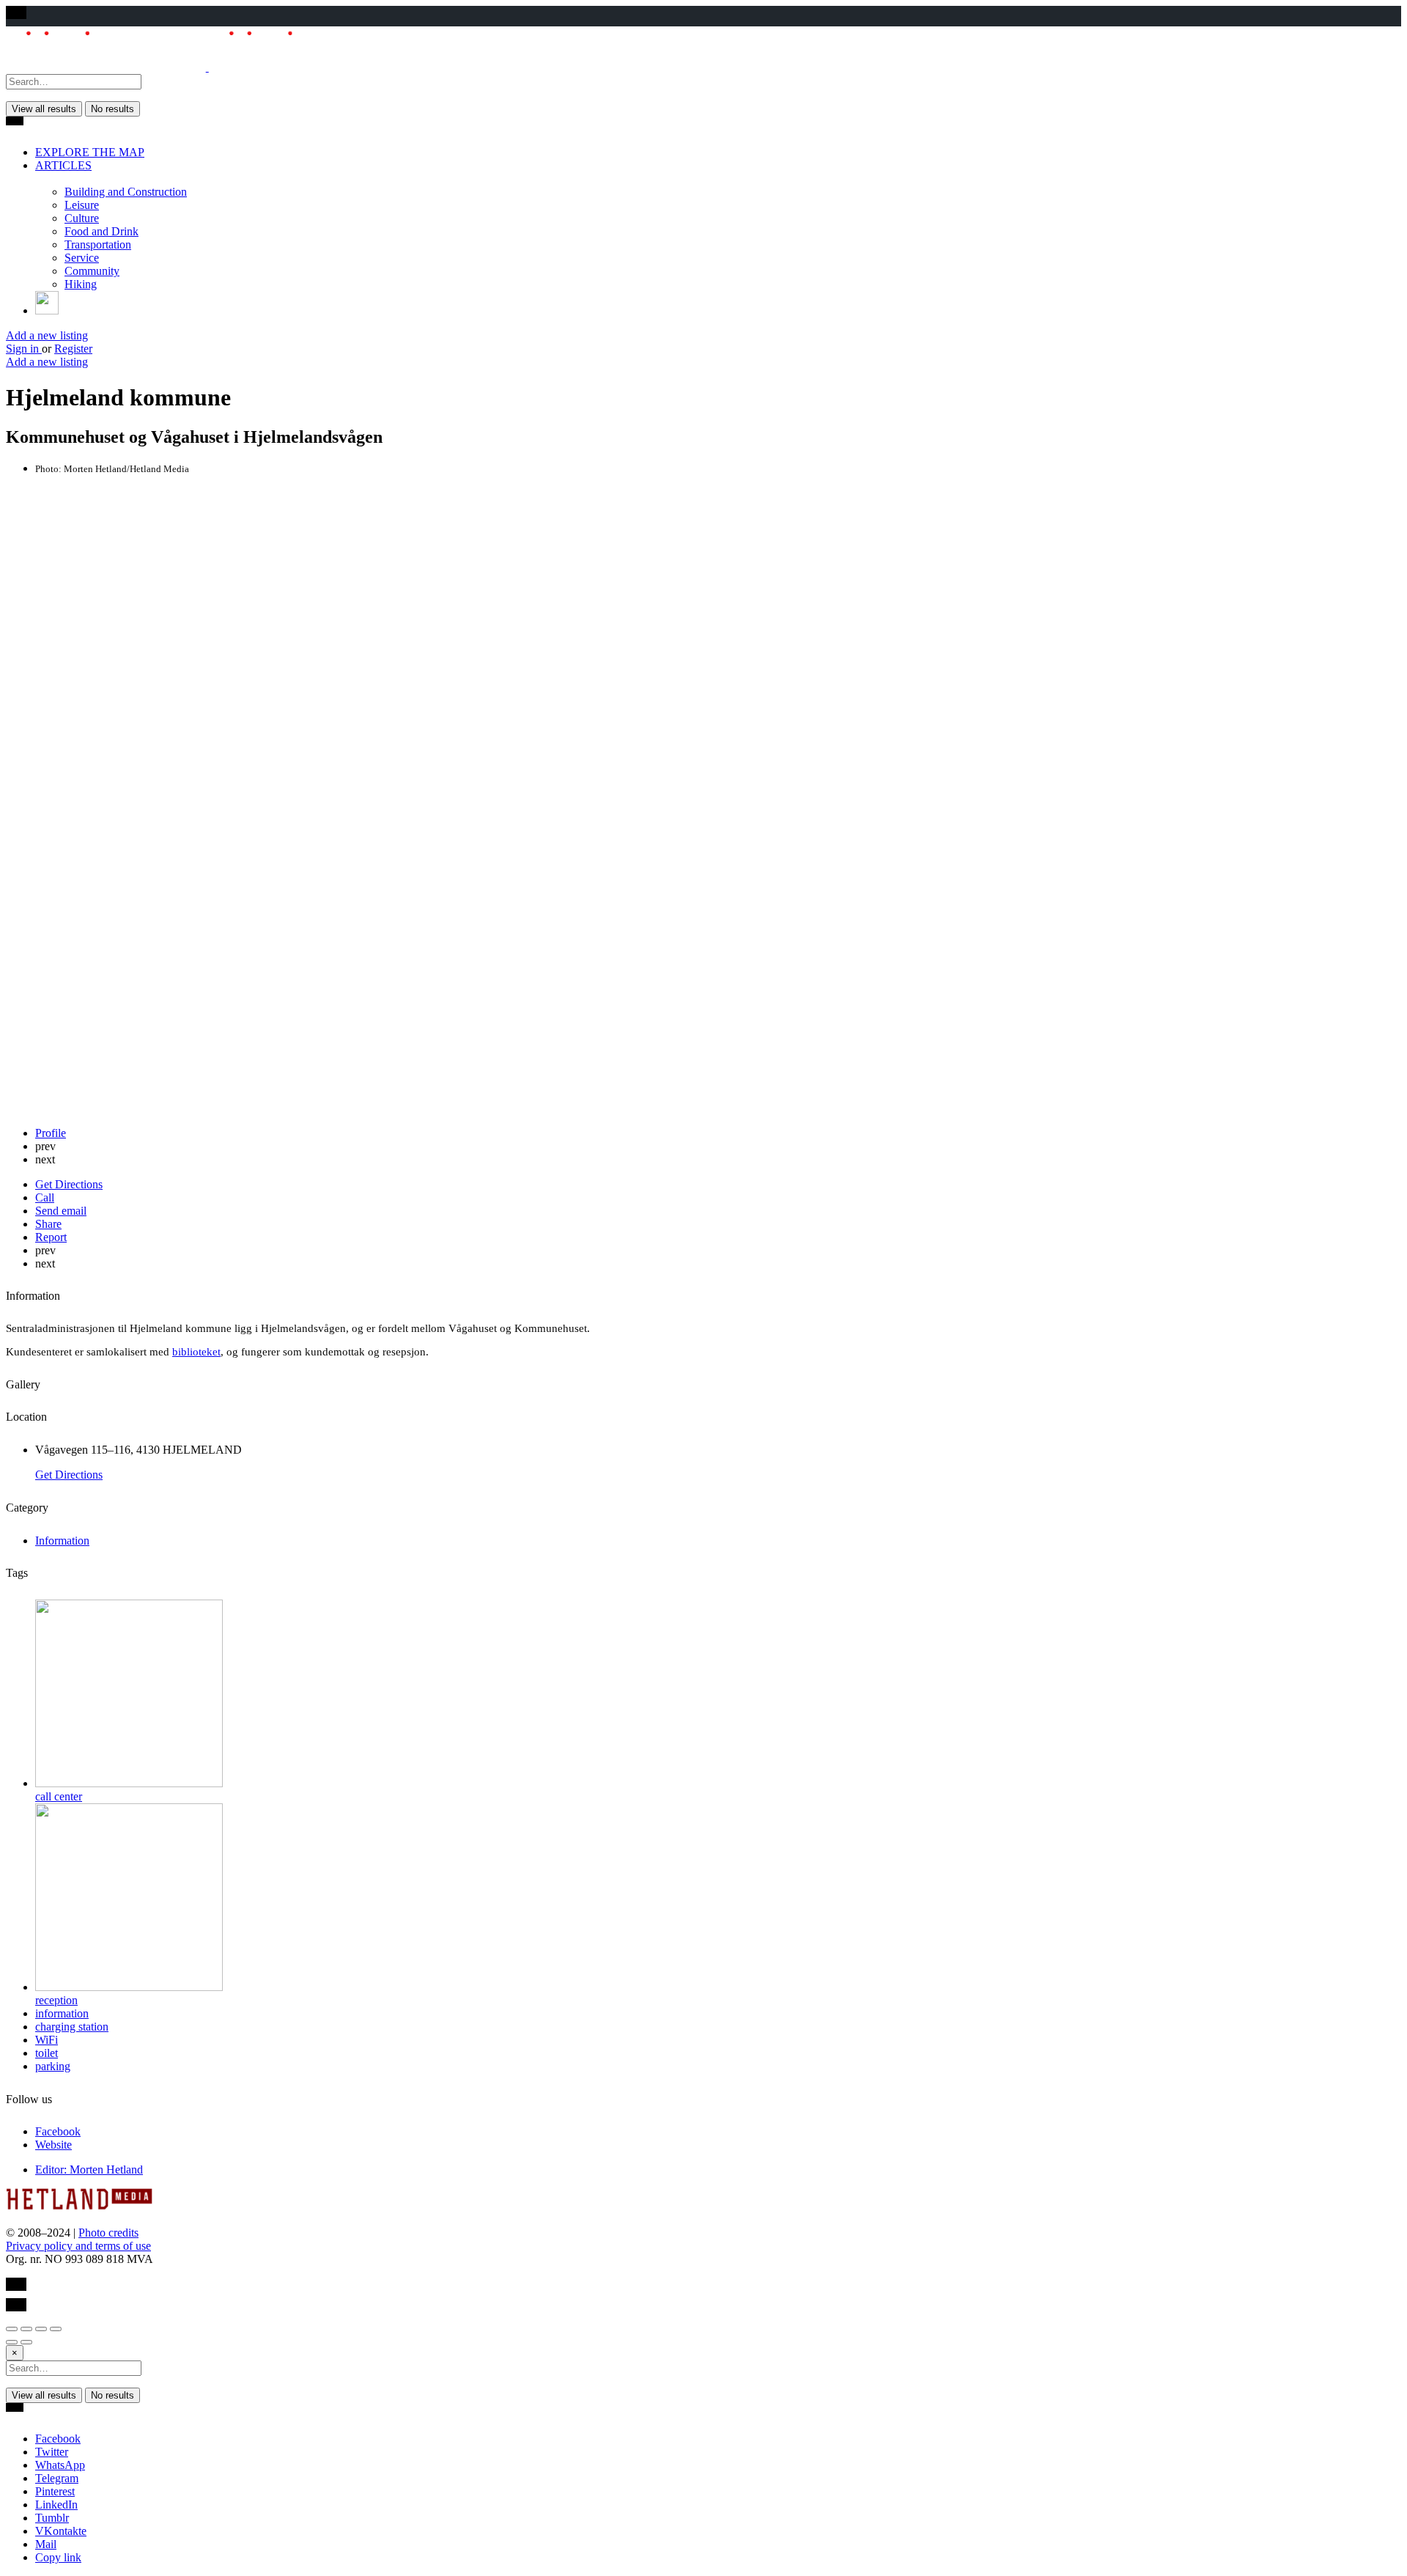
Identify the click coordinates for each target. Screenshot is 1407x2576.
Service (82, 258)
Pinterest (55, 2491)
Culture (82, 218)
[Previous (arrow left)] (12, 2342)
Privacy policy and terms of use (78, 2246)
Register (73, 349)
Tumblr (52, 2518)
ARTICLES (63, 165)
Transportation (98, 244)
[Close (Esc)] (12, 2329)
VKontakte (61, 2531)
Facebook (58, 2439)
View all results (44, 109)
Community (92, 271)
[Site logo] (107, 67)
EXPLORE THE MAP (90, 152)
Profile (51, 1133)
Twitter (52, 2452)
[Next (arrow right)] (26, 2342)
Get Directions (69, 1475)
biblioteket (196, 1352)
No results (112, 109)
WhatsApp (60, 2465)
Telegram (57, 2478)
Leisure (82, 205)
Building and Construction (126, 192)
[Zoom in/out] (56, 2329)
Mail (46, 2544)
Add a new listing (47, 335)
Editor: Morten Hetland (89, 2170)
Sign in (24, 349)
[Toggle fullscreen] (41, 2329)
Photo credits (108, 2233)
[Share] (26, 2329)
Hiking (81, 284)
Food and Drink (101, 231)
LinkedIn (56, 2505)
